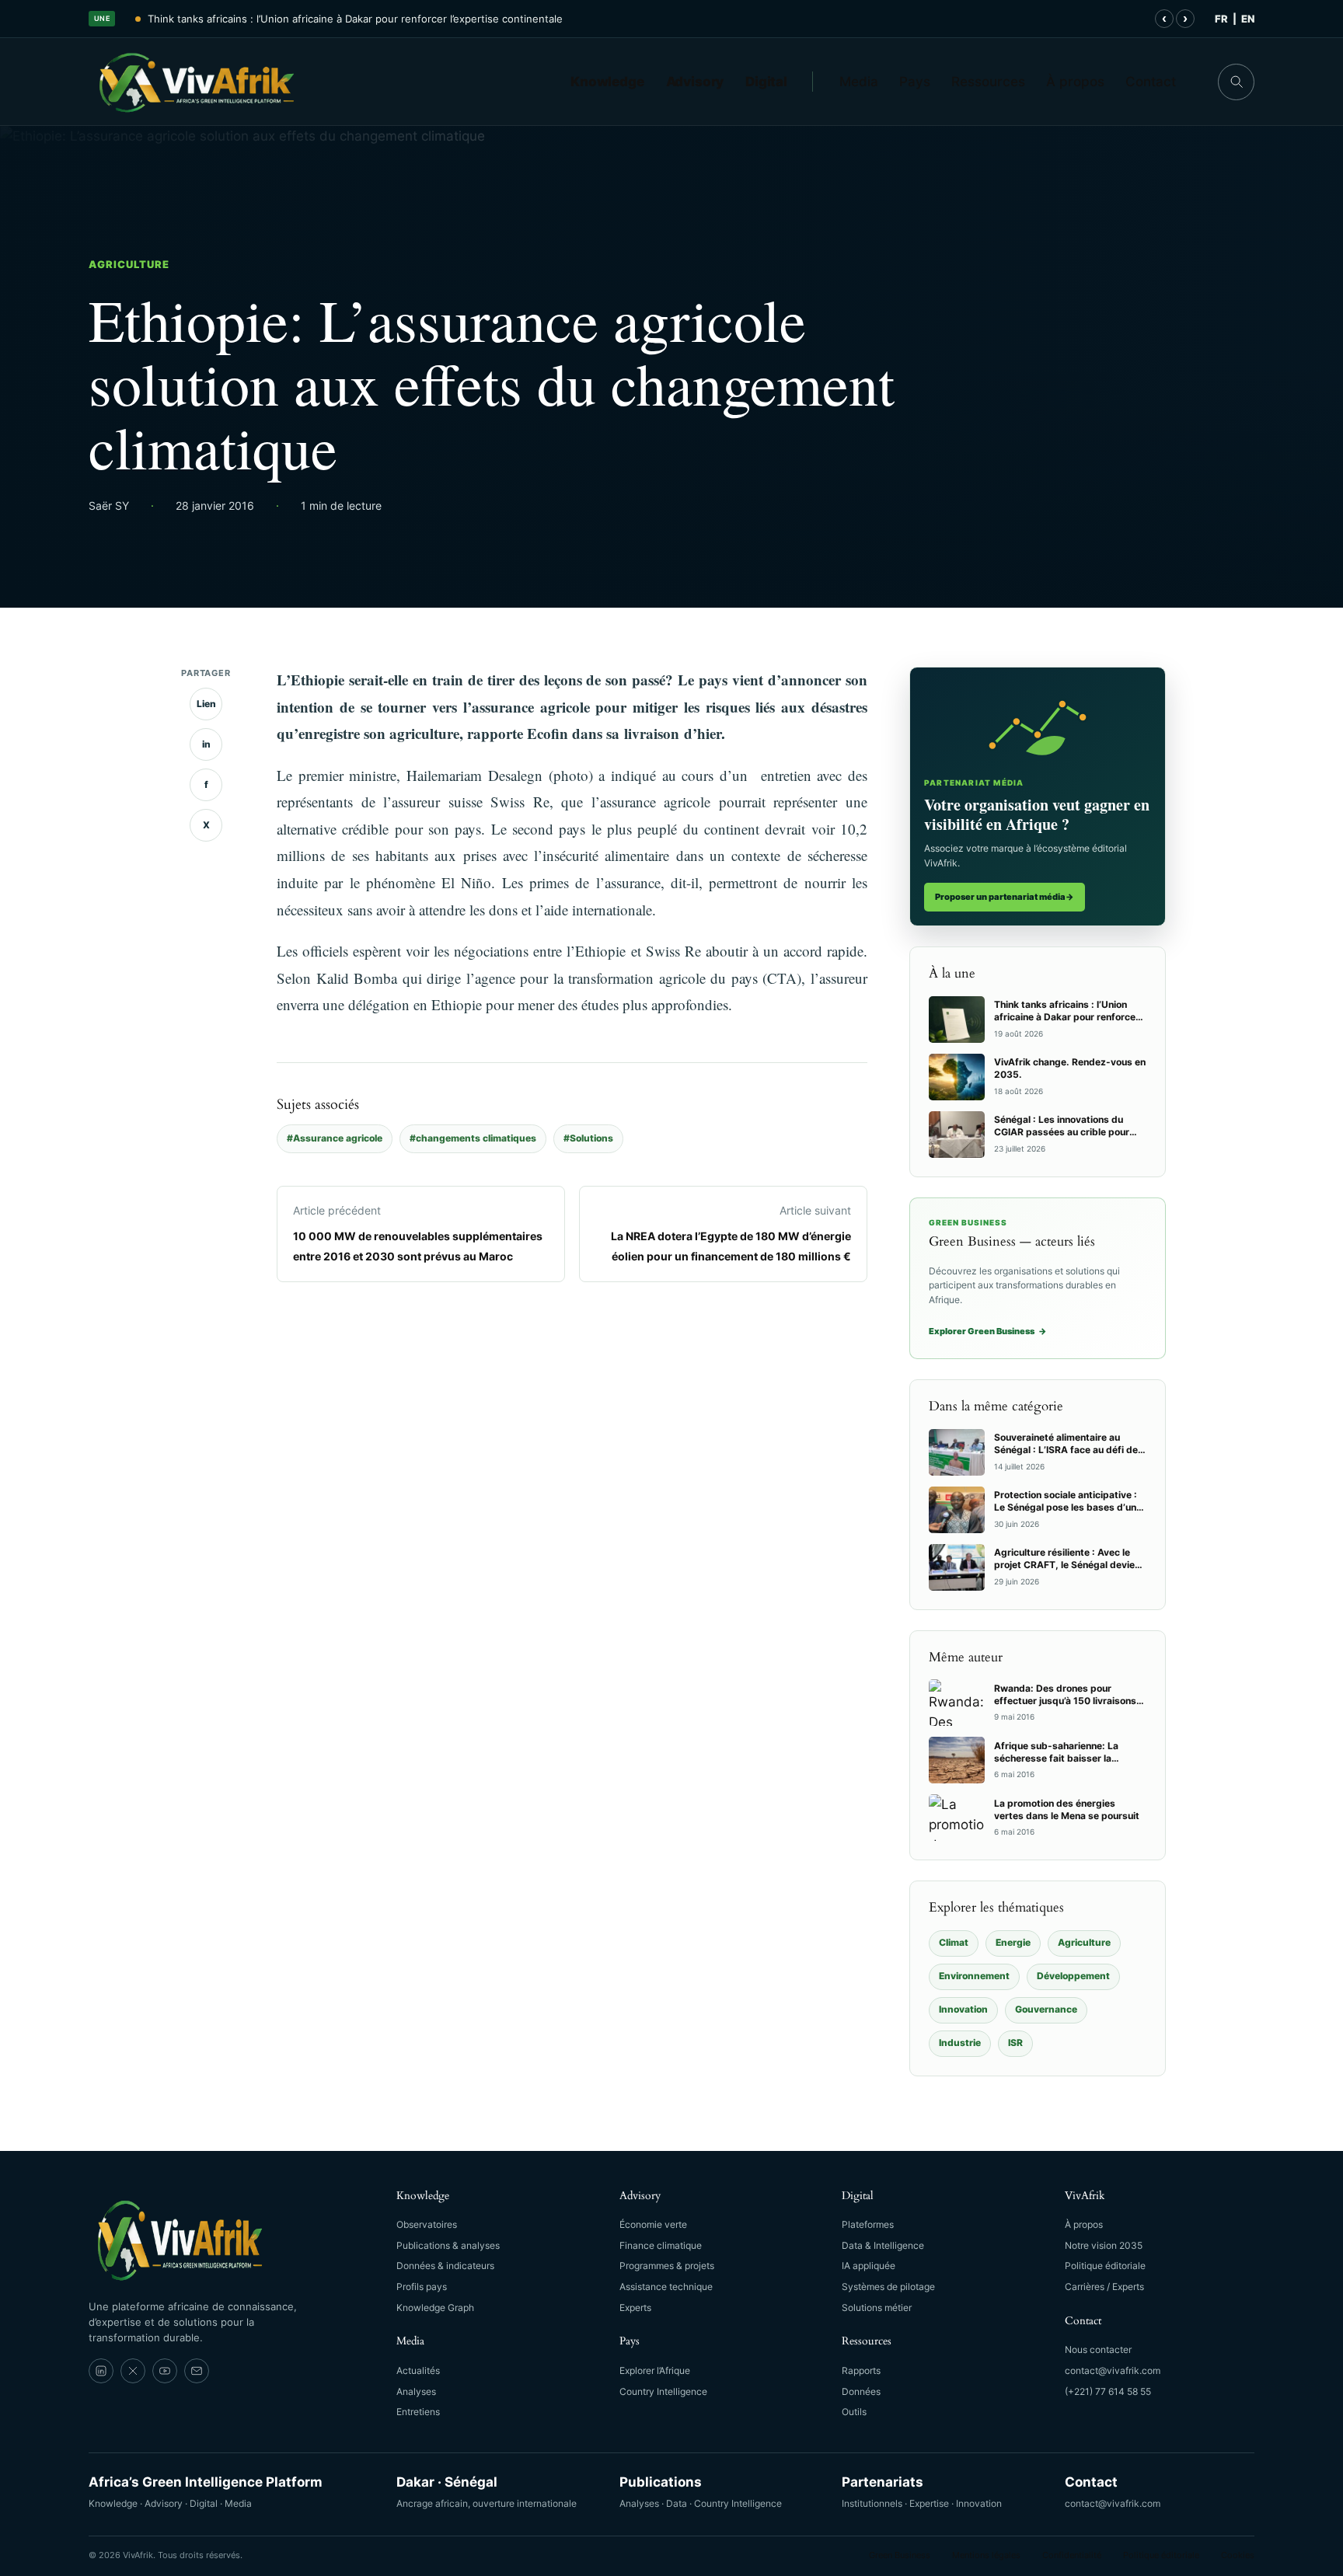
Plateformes (868, 2224)
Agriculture (129, 264)
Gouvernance (1046, 2009)
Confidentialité (1072, 2555)
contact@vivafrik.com (1113, 2370)
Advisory (695, 82)
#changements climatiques (473, 1138)
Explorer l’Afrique (655, 2370)
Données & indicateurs (445, 2266)
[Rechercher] (1236, 82)
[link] (101, 2371)
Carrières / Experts (1104, 2287)
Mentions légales (986, 2555)
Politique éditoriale (1105, 2266)
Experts (635, 2308)
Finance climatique (661, 2245)
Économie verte (653, 2224)
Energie (1013, 1942)
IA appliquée (869, 2266)
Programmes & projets (667, 2266)
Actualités (418, 2370)
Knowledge (607, 82)
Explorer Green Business (988, 1331)
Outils (854, 2412)
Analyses (416, 2391)
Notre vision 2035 (1104, 2245)
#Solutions (588, 1138)
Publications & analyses (448, 2245)
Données (861, 2391)
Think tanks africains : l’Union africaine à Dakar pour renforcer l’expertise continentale (355, 19)
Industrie (960, 2043)
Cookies (1238, 2555)
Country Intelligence (663, 2391)
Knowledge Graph (435, 2308)
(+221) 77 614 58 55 (1108, 2391)
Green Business (900, 2555)
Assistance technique (666, 2287)
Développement (1073, 1976)
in (206, 744)
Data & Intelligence (883, 2245)
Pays (915, 82)
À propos (1075, 82)
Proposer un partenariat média (1005, 897)
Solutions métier (877, 2308)
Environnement (974, 1976)
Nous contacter (1098, 2349)
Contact (1151, 82)
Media (859, 82)
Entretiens (418, 2412)
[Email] (197, 2371)
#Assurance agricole (335, 1138)
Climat (954, 1942)
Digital (766, 82)
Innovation (963, 2009)
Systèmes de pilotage (888, 2287)
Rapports (861, 2370)
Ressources (988, 82)
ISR (1015, 2043)
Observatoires (427, 2224)
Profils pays (422, 2287)
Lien (206, 704)
